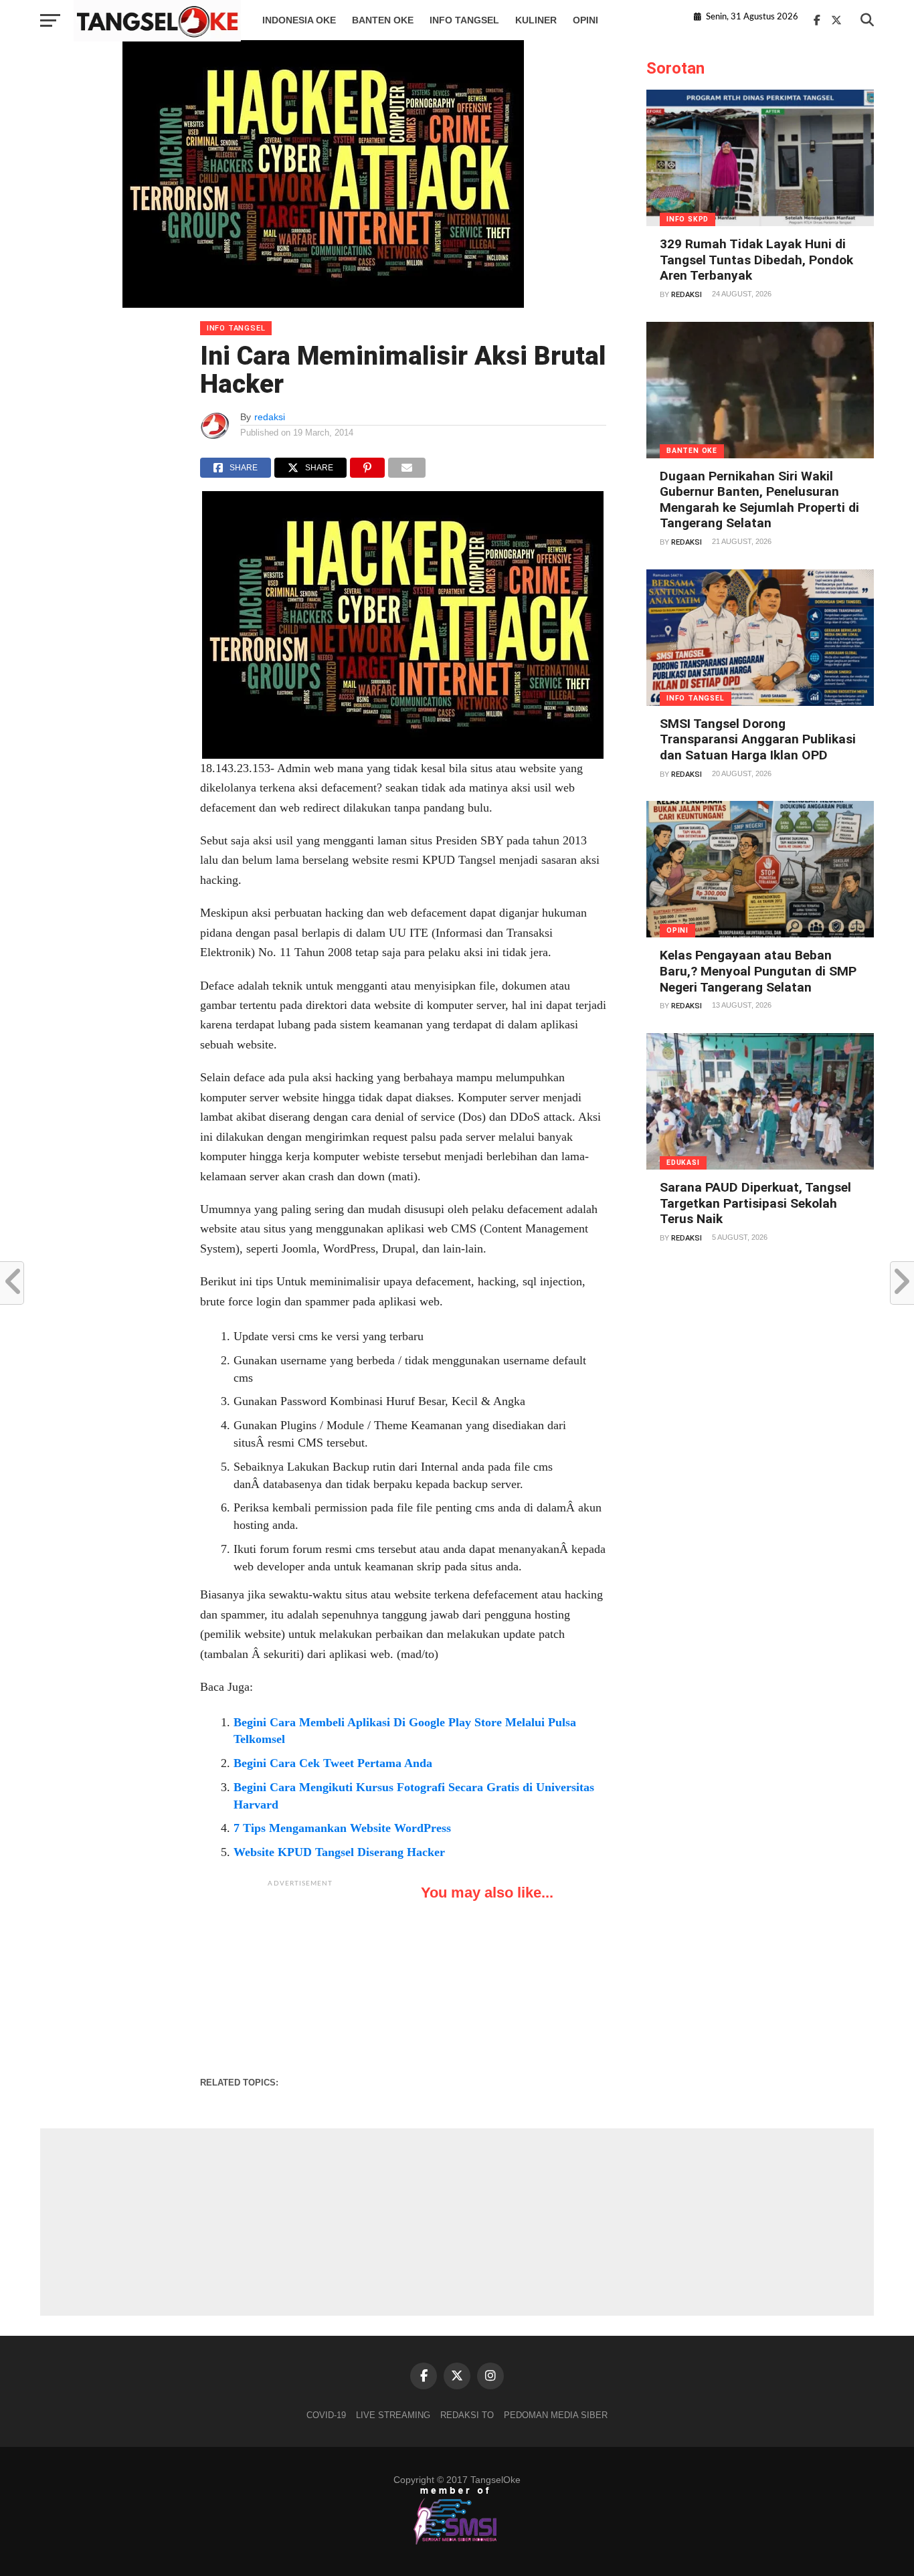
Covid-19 (326, 2415)
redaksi (270, 417)
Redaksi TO (467, 2415)
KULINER (536, 20)
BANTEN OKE (383, 20)
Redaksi (687, 295)
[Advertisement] (300, 1978)
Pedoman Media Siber (556, 2415)
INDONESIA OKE (299, 20)
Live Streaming (393, 2415)
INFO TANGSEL (464, 20)
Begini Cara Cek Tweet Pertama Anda (333, 1763)
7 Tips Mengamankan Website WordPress (342, 1828)
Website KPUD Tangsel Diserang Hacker (339, 1852)
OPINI (585, 20)
